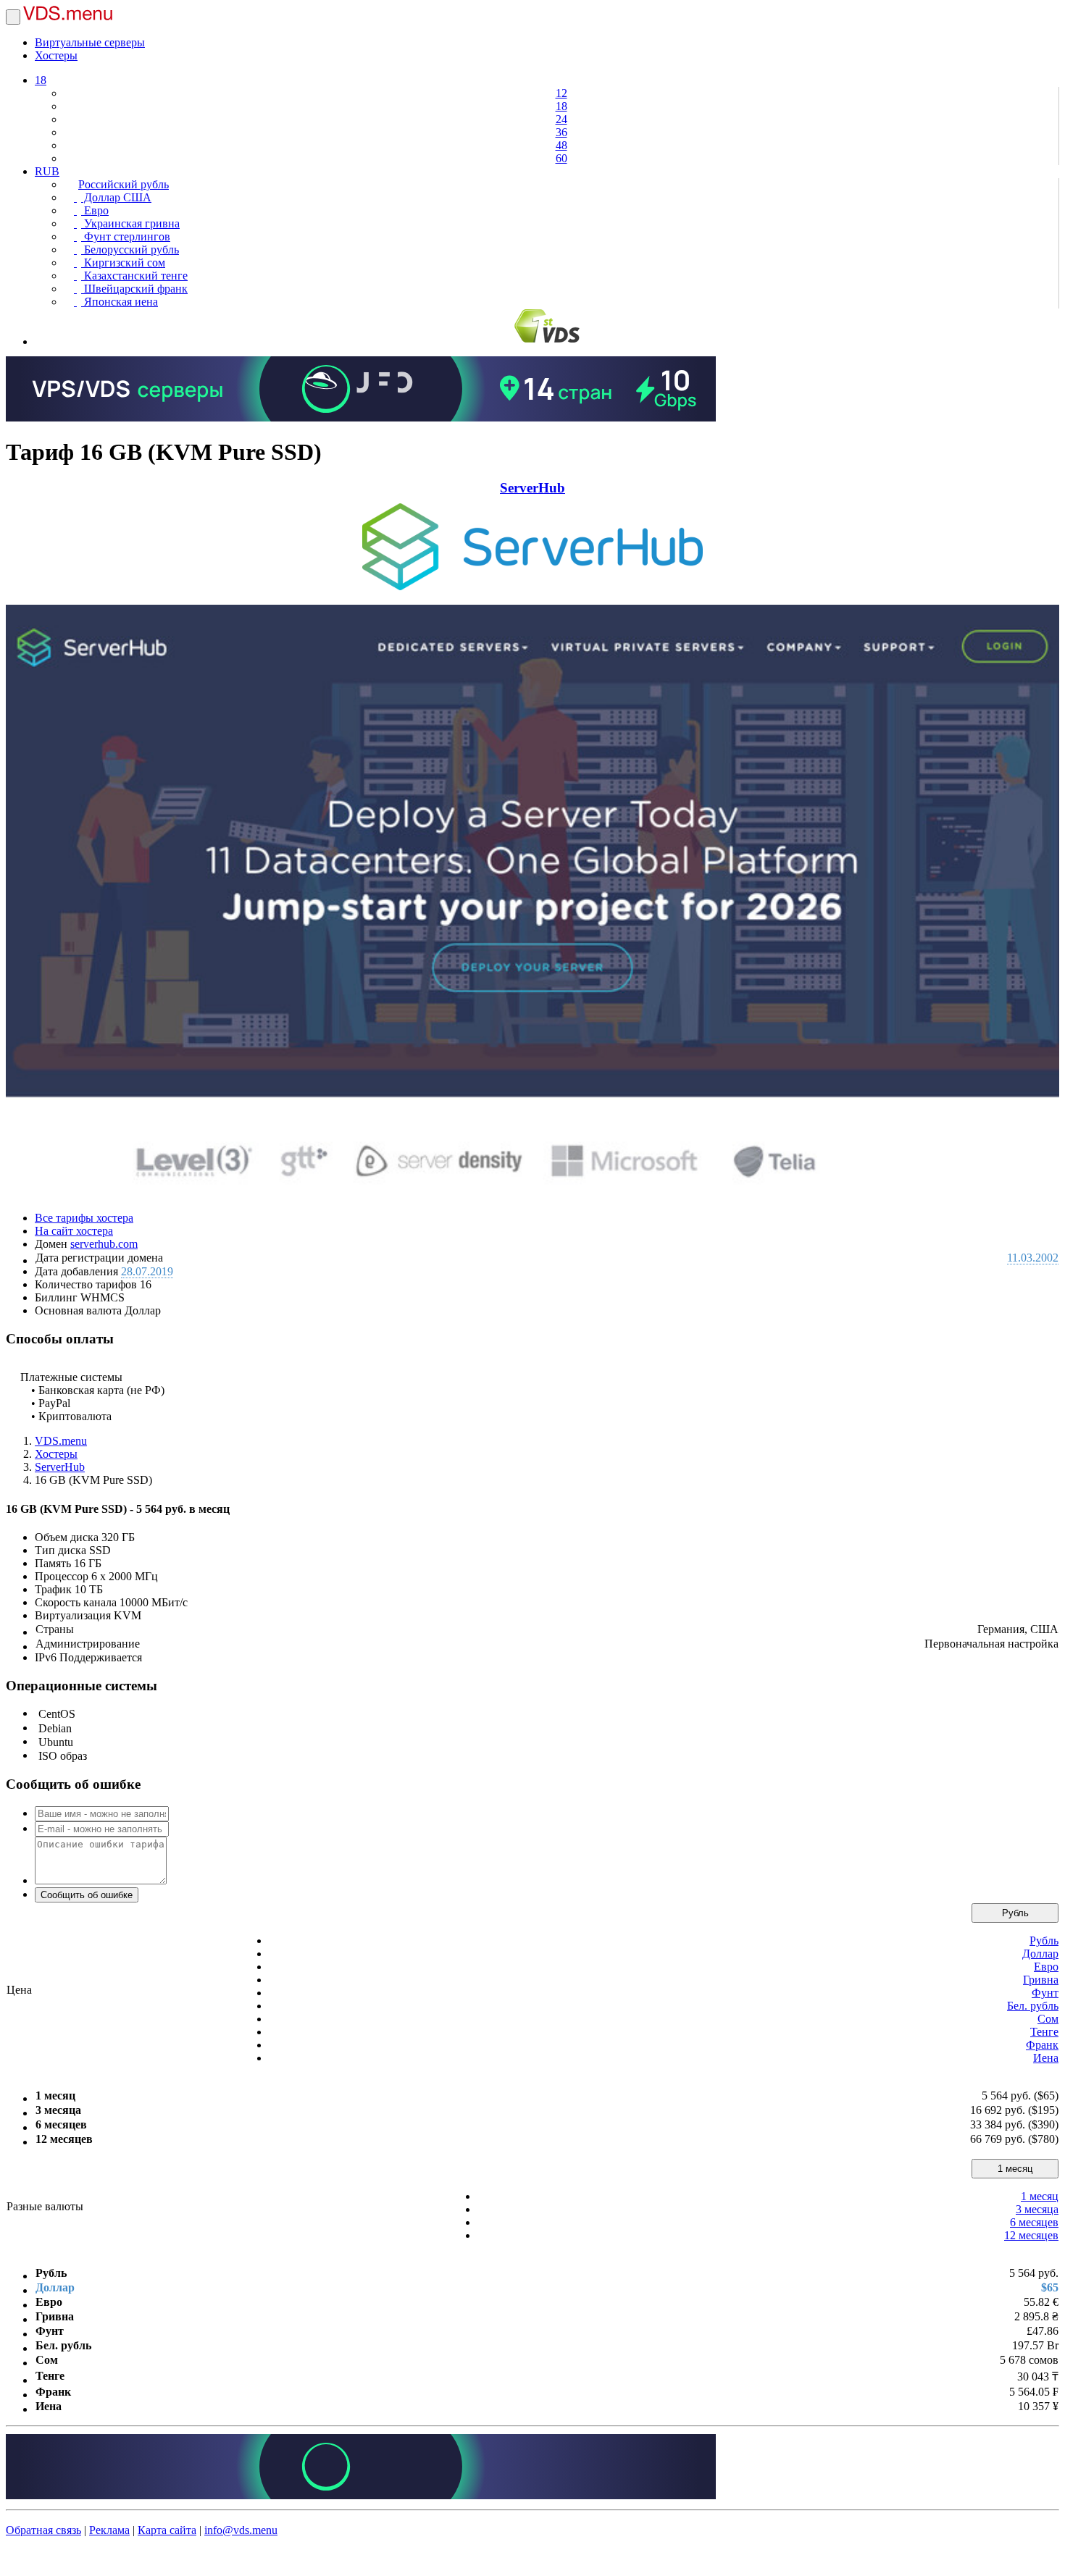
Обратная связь (43, 2530)
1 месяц (1015, 2169)
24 (561, 119)
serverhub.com (104, 1244)
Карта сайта (167, 2530)
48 (561, 145)
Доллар (1040, 1954)
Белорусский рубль (130, 249)
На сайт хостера (74, 1231)
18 (41, 80)
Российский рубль (124, 184)
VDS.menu (61, 1441)
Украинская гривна (130, 223)
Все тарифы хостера (84, 1218)
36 (561, 132)
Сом (1048, 2019)
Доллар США (116, 197)
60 (561, 158)
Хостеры (56, 55)
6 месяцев (1034, 2222)
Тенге (1044, 2032)
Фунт (1045, 1993)
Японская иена (120, 302)
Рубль (1015, 1913)
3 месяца (1037, 2209)
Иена (1046, 2058)
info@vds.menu (241, 2530)
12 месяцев (1031, 2235)
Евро (95, 210)
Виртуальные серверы (90, 42)
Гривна (1041, 1980)
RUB (47, 171)
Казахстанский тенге (134, 276)
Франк (1042, 2045)
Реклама (109, 2530)
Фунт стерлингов (126, 236)
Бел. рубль (1033, 2006)
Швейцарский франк (134, 289)
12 (561, 93)
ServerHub (532, 488)
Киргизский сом (123, 263)
